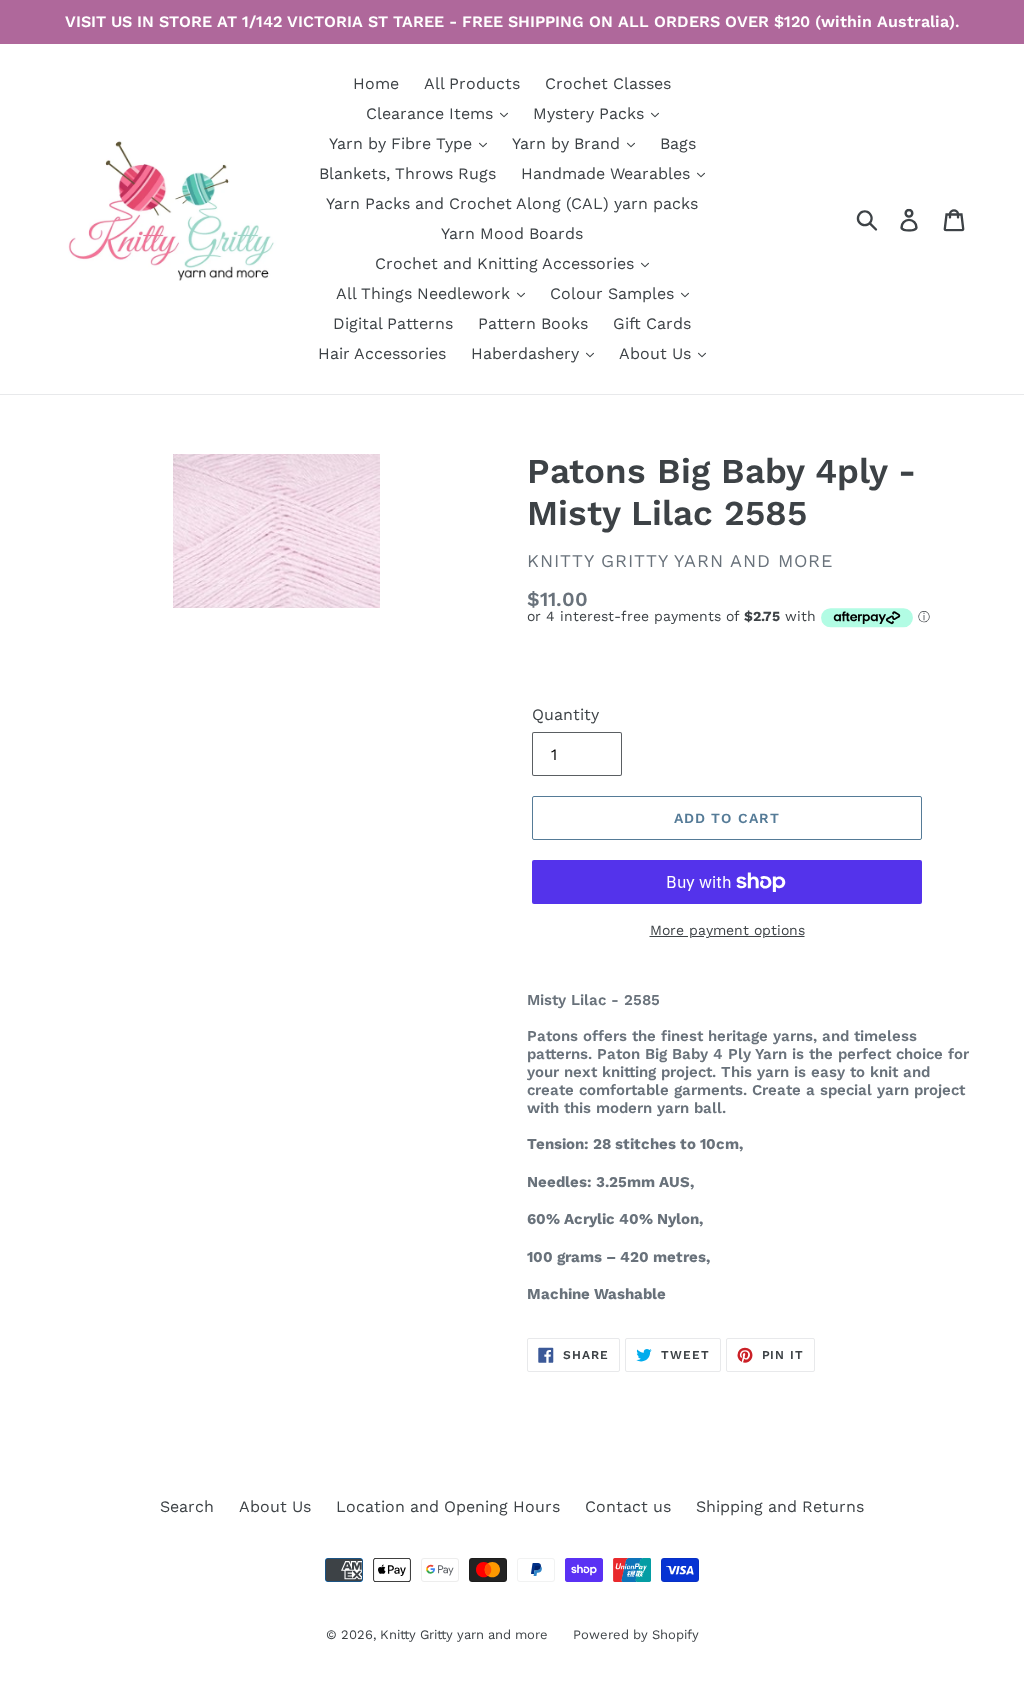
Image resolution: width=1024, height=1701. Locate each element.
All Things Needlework (425, 293)
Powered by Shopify (636, 1634)
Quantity (565, 714)
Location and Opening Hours (448, 1506)
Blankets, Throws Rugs (407, 173)
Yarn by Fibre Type (403, 143)
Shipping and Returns (780, 1506)
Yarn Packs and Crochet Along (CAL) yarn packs (512, 203)
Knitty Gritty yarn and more (464, 1634)
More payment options (727, 930)
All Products (472, 83)
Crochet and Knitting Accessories (507, 263)
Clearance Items (432, 113)
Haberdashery (527, 353)
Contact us (628, 1506)
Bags (678, 143)
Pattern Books (533, 323)
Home (376, 83)
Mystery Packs (591, 113)
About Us (657, 353)
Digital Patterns (393, 323)
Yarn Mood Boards (512, 233)
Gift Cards (652, 323)
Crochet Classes (608, 83)
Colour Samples (614, 293)
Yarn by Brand (568, 143)
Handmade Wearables (608, 173)
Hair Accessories (382, 353)
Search (187, 1506)
